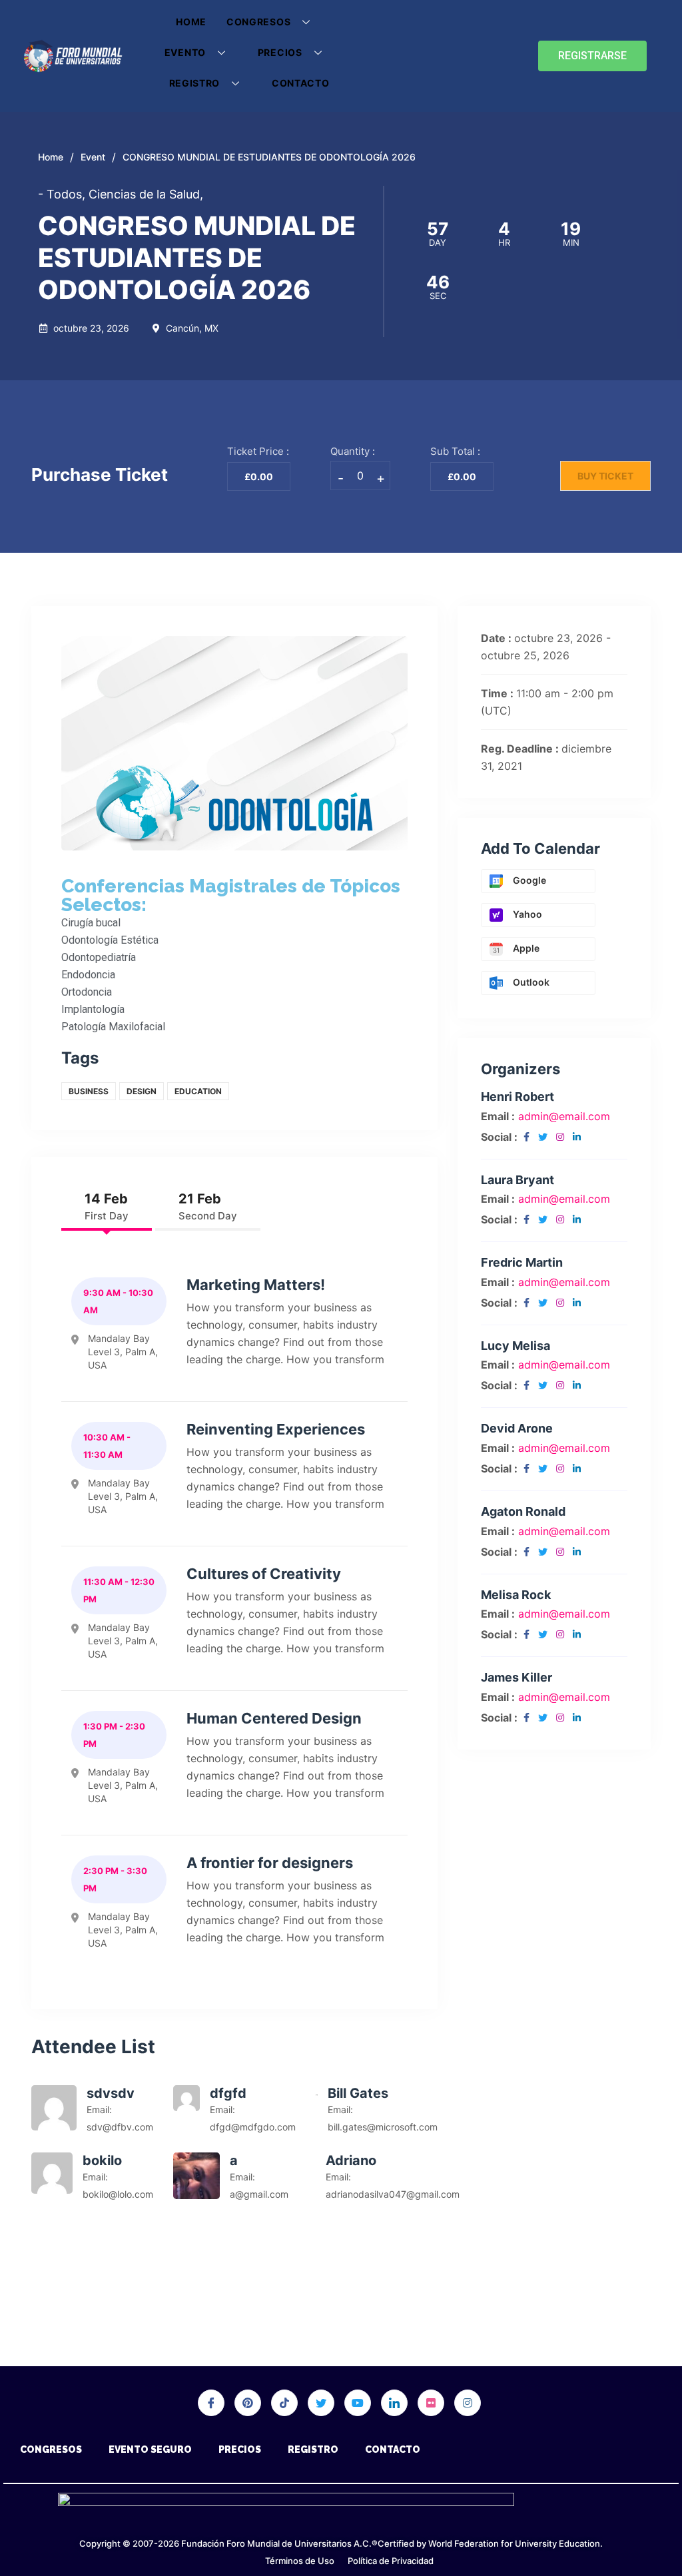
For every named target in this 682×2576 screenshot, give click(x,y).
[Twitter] (321, 2403)
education (198, 1091)
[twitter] (543, 1137)
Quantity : (353, 451)
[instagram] (560, 1137)
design (142, 1091)
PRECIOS (280, 52)
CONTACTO (301, 83)
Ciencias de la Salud (146, 194)
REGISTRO (195, 83)
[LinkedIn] (394, 2403)
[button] (592, 56)
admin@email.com (564, 1116)
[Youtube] (358, 2403)
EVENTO (185, 52)
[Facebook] (211, 2403)
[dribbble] (431, 2403)
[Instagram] (468, 2403)
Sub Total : (455, 451)
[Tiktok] (284, 2403)
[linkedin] (577, 1137)
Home (51, 157)
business (89, 1091)
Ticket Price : (258, 451)
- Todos (62, 194)
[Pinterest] (248, 2403)
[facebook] (526, 1137)
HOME (191, 22)
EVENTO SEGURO (150, 2449)
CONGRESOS (258, 22)
